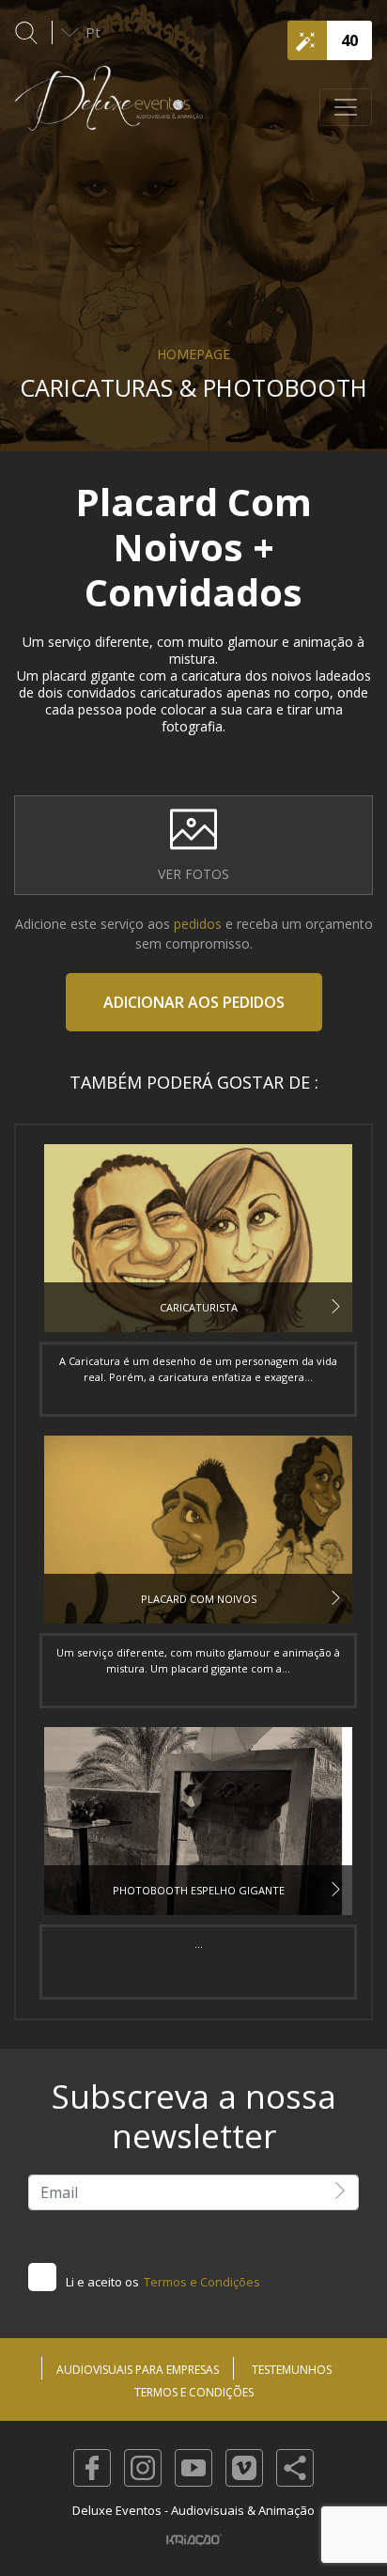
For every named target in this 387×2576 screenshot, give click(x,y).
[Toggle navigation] (346, 107)
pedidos (198, 924)
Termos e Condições (202, 2282)
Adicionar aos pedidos (194, 1002)
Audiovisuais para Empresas (138, 2370)
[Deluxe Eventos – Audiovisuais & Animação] (109, 108)
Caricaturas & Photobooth (193, 387)
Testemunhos (292, 2370)
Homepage (193, 354)
